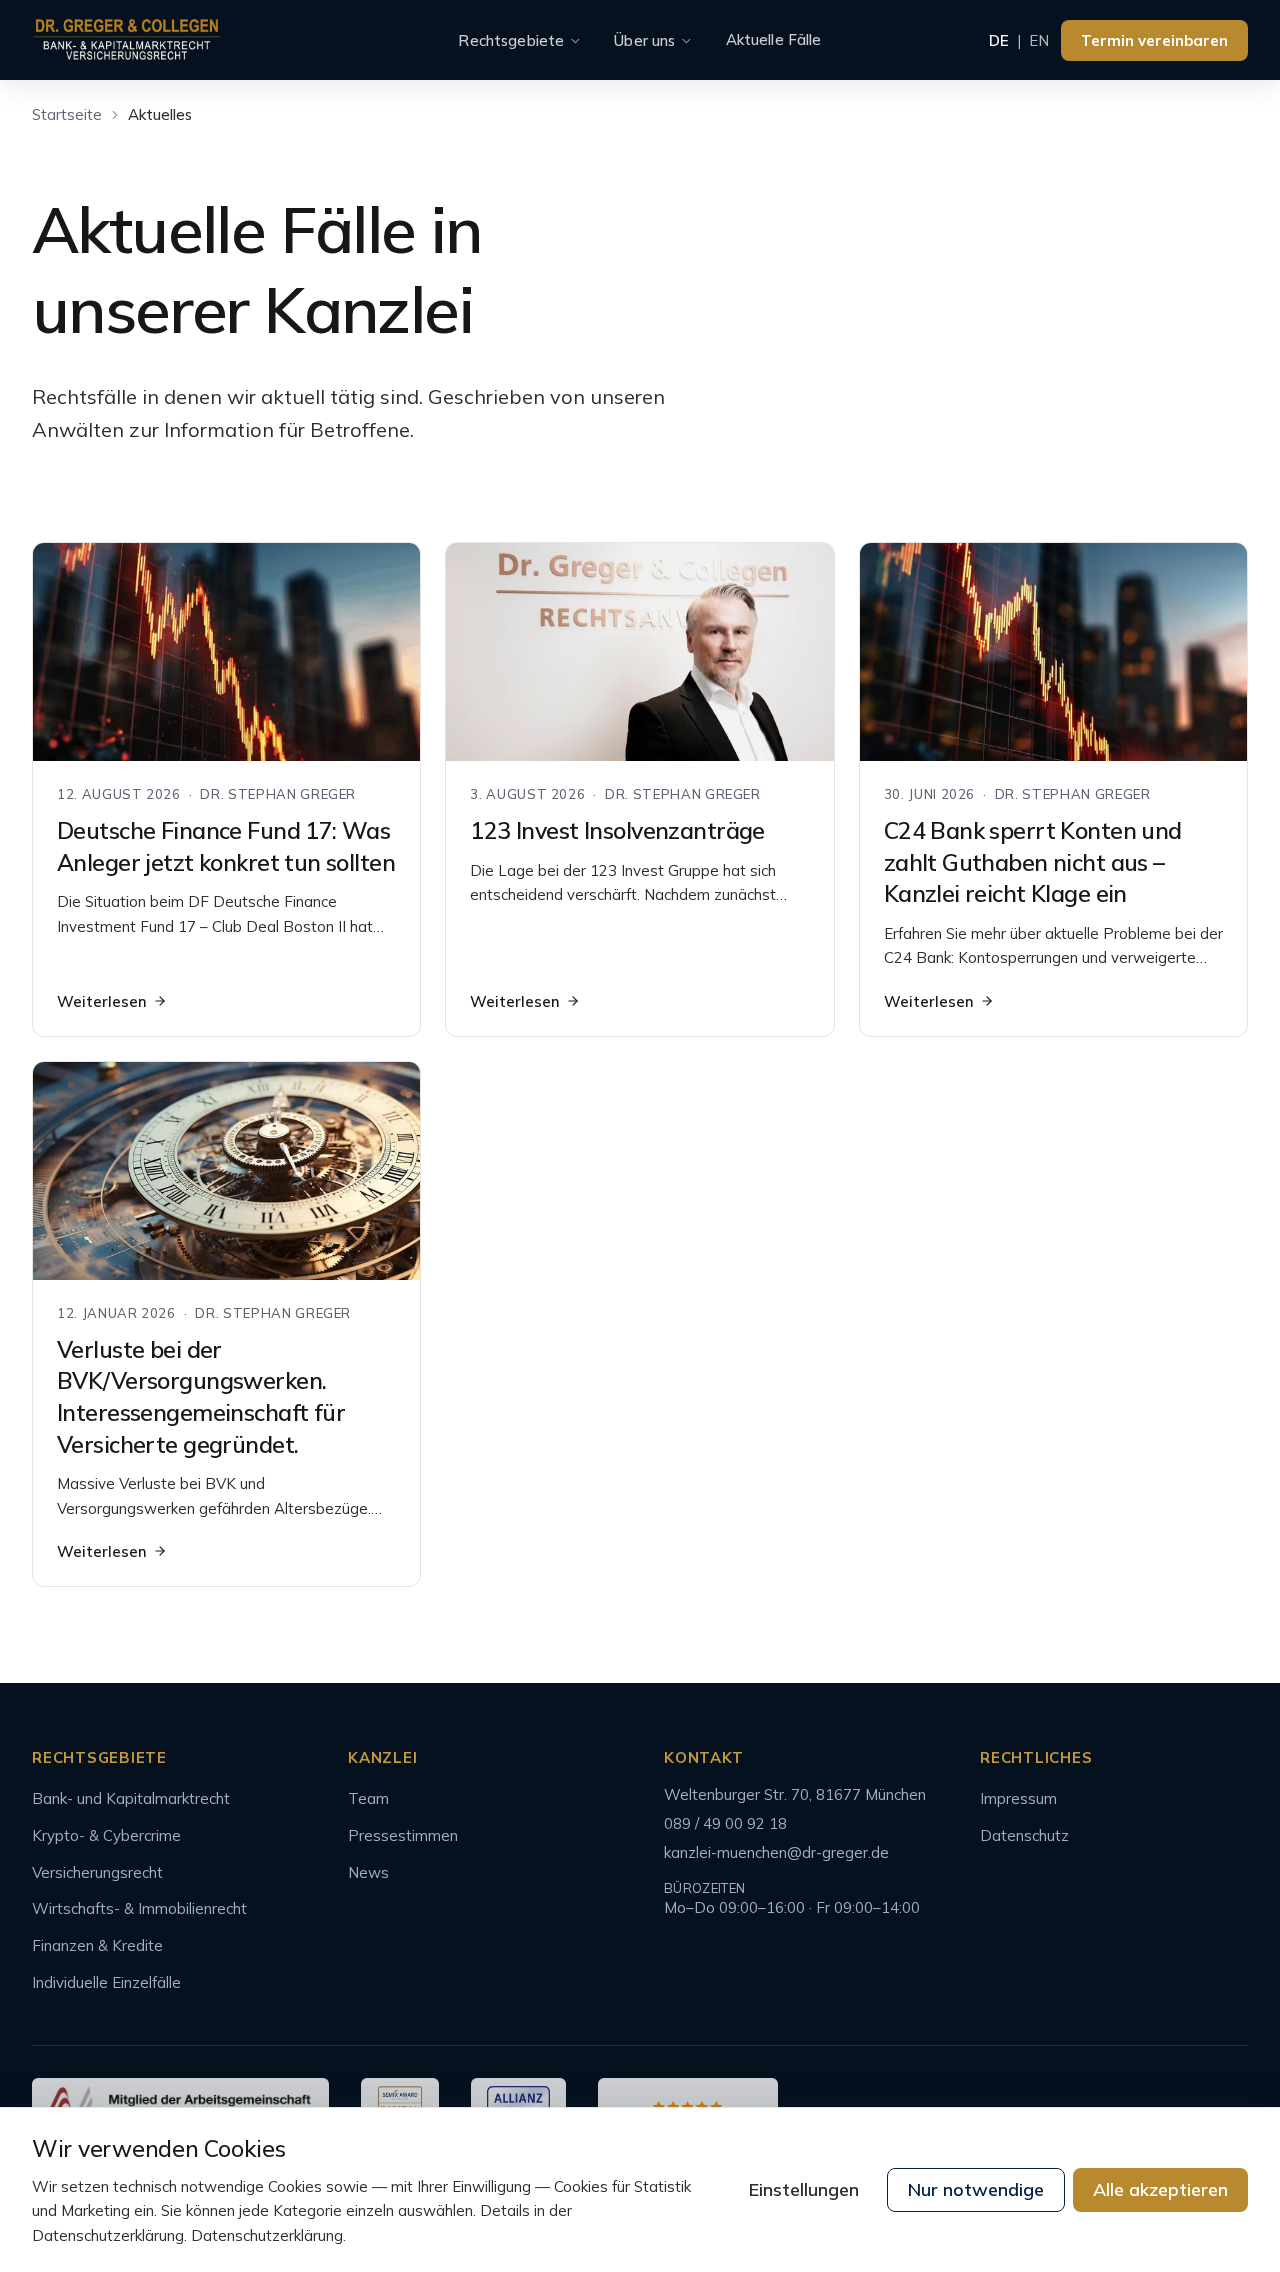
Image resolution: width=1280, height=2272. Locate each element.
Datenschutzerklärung (267, 2235)
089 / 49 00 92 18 (725, 1823)
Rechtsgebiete (511, 40)
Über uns (644, 40)
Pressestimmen (403, 1835)
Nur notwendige (976, 2189)
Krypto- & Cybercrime (106, 1835)
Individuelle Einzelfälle (106, 1982)
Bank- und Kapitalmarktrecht (131, 1798)
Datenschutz (1024, 1835)
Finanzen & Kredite (97, 1945)
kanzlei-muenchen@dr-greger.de (776, 1852)
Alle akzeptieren (1160, 2189)
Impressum (1018, 1798)
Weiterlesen (102, 1001)
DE (999, 40)
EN (1039, 40)
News (368, 1872)
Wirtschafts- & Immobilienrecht (139, 1908)
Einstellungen (804, 2189)
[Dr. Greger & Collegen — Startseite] (127, 40)
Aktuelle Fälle (774, 39)
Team (368, 1798)
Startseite (67, 114)
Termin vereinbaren (1154, 40)
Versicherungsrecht (97, 1872)
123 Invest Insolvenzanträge (617, 830)
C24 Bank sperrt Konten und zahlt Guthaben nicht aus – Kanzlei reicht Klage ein (1033, 862)
